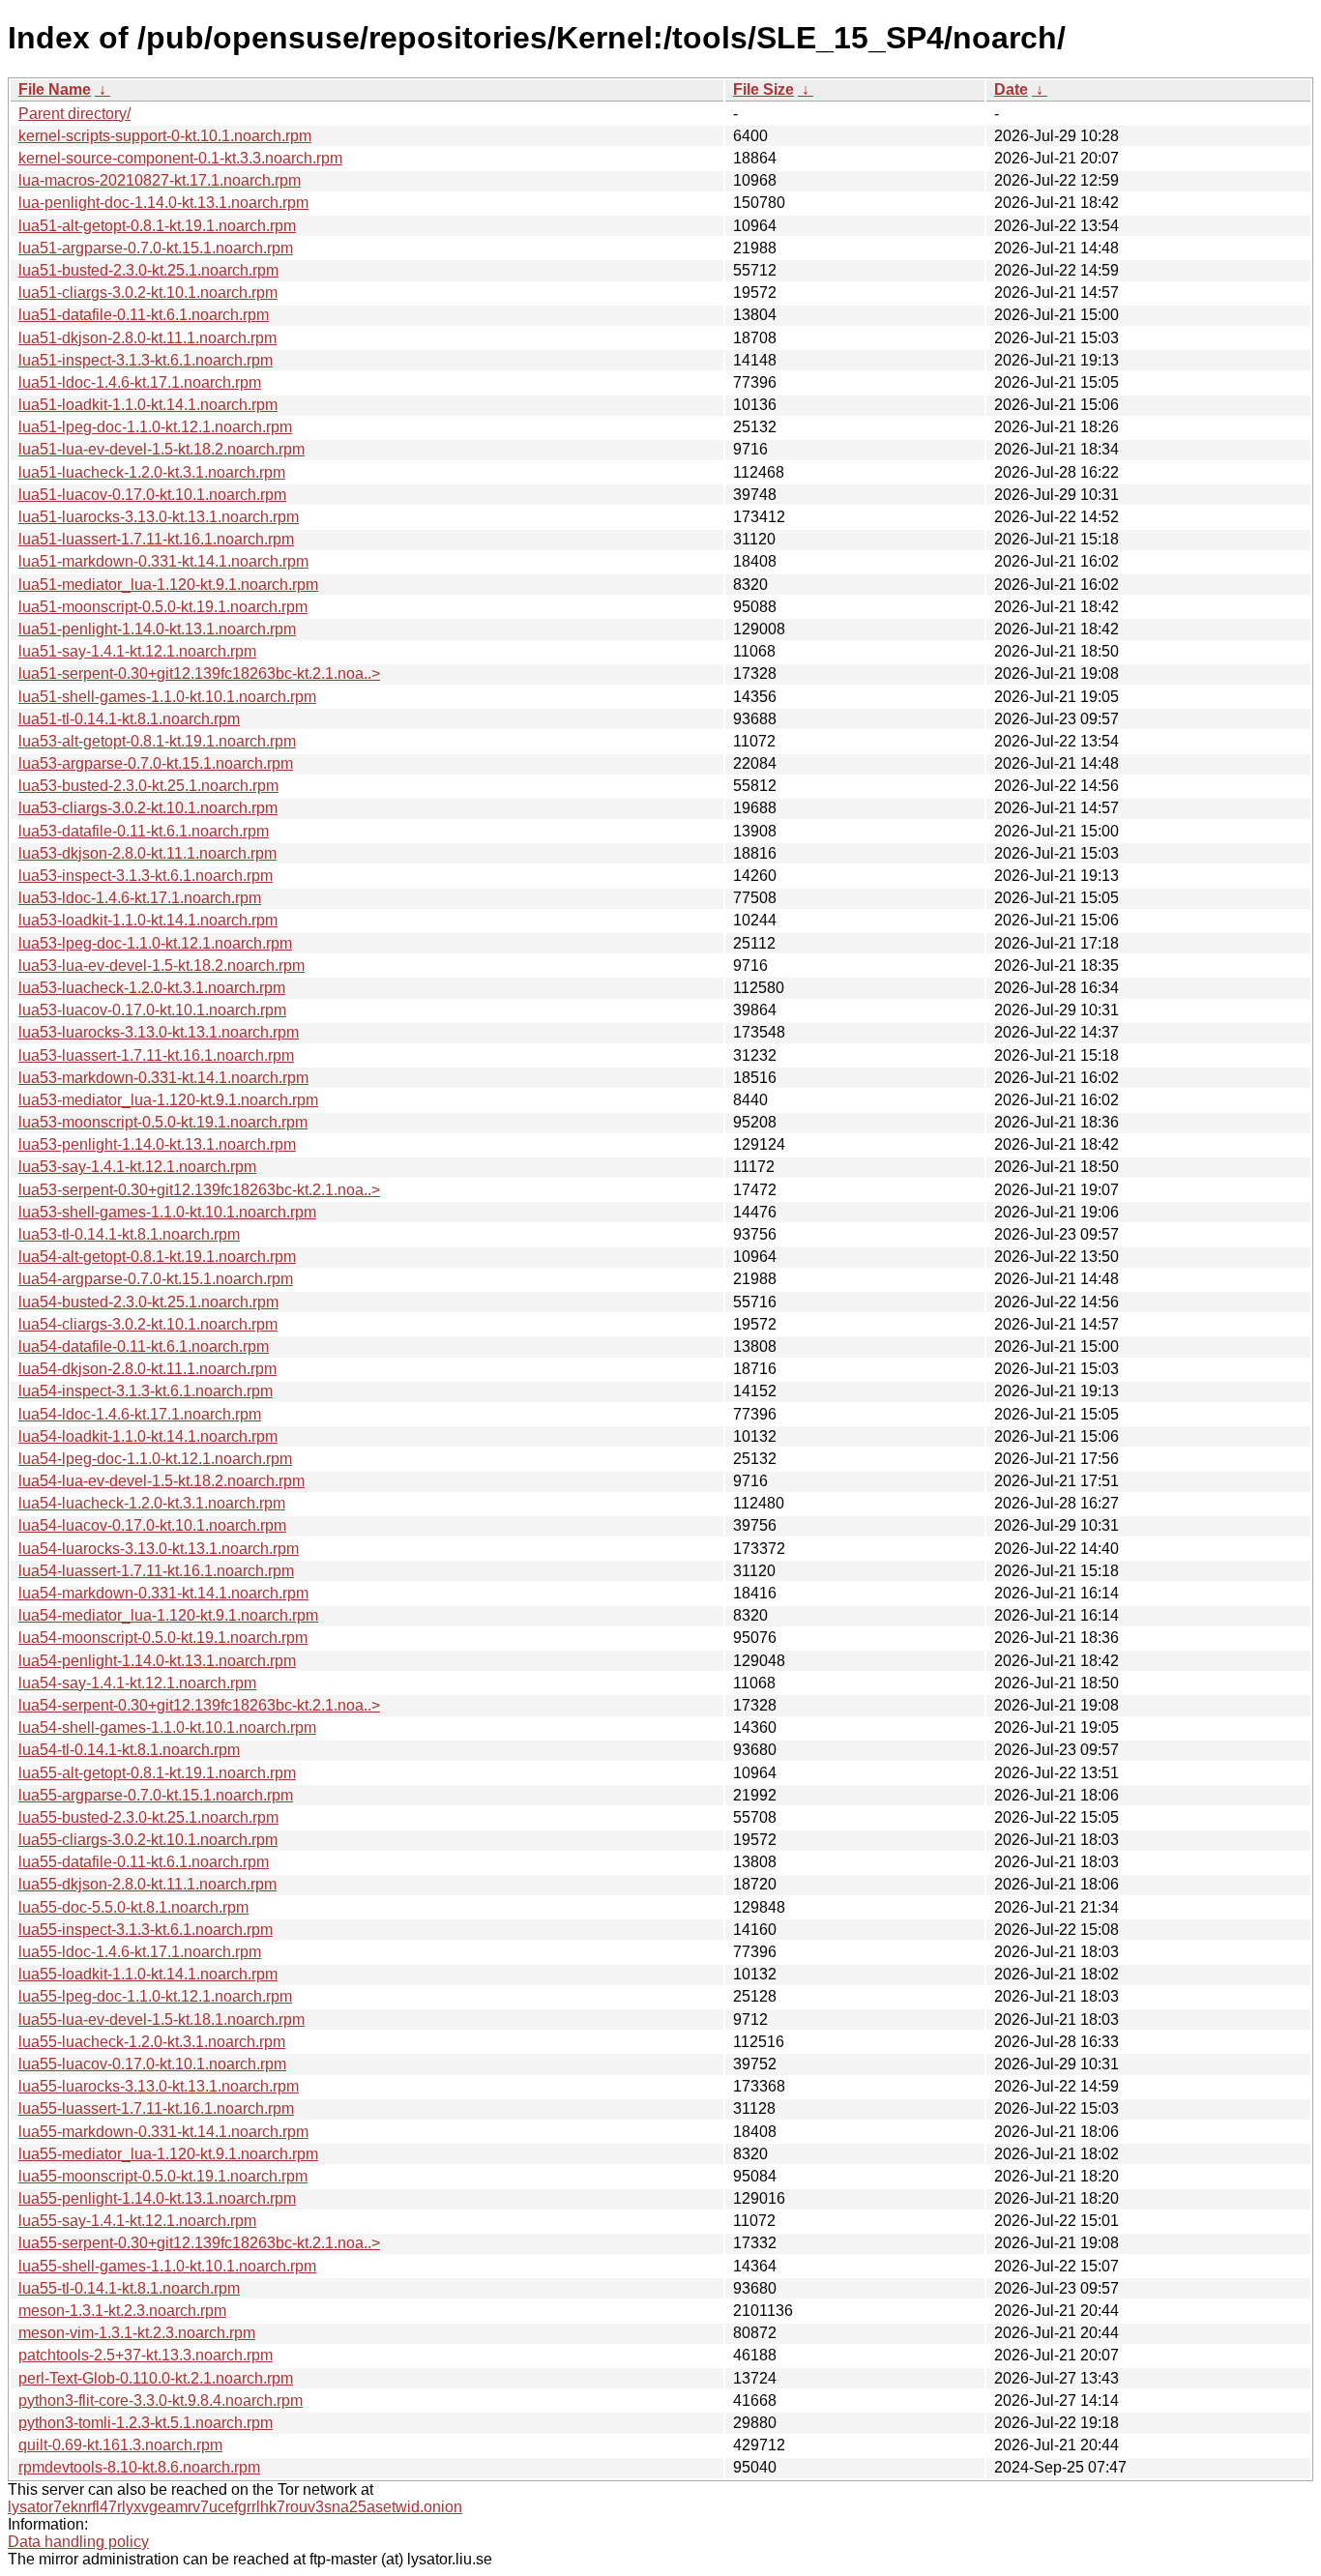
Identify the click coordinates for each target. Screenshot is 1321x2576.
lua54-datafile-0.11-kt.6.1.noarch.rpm (144, 1347)
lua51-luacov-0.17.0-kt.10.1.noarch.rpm (152, 495)
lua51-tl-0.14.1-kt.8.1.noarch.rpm (129, 719)
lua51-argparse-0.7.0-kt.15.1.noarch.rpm (156, 248)
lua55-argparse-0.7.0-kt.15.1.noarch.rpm (156, 1795)
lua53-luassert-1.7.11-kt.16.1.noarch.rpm (156, 1055)
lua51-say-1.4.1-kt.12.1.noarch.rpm (137, 651)
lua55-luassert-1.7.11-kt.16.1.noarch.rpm (156, 2108)
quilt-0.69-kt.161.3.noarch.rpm (120, 2445)
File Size (763, 89)
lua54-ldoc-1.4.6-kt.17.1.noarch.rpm (140, 1414)
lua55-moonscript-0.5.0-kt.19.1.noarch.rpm (163, 2176)
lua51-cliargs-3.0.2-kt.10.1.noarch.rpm (148, 293)
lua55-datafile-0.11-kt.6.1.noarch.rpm (144, 1862)
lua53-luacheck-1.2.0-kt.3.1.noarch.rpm (152, 988)
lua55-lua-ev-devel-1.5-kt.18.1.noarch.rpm (161, 2020)
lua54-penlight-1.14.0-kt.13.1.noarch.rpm (157, 1661)
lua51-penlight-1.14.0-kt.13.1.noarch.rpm (157, 629)
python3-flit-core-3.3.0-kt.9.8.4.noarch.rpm (161, 2400)
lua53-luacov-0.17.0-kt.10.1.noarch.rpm (152, 1010)
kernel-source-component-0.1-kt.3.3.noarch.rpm (180, 158)
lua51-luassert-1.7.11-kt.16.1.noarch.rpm (156, 539)
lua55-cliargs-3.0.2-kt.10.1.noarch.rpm (148, 1840)
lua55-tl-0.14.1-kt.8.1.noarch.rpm (129, 2288)
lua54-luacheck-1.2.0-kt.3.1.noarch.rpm (152, 1503)
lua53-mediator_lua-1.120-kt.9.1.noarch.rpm (168, 1100)
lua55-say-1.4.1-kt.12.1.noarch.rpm (137, 2221)
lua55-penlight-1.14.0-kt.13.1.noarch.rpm (157, 2198)
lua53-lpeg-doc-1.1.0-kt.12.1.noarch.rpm (155, 943)
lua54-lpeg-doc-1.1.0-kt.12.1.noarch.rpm (155, 1459)
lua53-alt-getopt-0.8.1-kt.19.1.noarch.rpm (157, 741)
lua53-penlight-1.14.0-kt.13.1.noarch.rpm (157, 1144)
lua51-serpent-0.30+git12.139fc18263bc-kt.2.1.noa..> (199, 673)
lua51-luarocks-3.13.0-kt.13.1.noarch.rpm (159, 517)
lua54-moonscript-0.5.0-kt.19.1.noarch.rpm (163, 1638)
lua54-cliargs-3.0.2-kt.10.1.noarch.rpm (148, 1324)
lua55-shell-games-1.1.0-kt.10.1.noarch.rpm (167, 2266)
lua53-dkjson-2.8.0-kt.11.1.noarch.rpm (147, 853)
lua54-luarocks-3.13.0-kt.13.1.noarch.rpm (159, 1549)
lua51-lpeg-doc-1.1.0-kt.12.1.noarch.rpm (155, 427)
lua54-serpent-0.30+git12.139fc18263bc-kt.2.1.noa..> (199, 1705)
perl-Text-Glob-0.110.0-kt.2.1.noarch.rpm (156, 2378)
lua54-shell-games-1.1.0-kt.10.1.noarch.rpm (167, 1727)
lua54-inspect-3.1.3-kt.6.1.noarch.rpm (146, 1391)
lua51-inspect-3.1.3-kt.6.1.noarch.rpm (146, 360)
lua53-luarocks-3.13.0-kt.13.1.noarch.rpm (159, 1032)
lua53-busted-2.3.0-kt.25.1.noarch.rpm (148, 786)
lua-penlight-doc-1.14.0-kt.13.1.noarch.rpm (163, 203)
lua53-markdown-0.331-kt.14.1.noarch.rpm (163, 1078)
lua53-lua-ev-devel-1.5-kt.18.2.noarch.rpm (161, 966)
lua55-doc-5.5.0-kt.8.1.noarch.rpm (133, 1907)
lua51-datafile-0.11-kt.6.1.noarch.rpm (144, 315)
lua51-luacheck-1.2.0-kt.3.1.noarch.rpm (152, 472)
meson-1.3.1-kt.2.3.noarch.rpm (122, 2311)
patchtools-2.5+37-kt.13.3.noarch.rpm (146, 2355)
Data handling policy (78, 2542)
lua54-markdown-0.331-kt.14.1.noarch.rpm (163, 1593)
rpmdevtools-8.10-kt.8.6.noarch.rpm (139, 2467)
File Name (55, 89)
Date (1011, 89)
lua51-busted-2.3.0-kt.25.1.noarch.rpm (148, 270)
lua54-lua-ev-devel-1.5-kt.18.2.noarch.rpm (161, 1481)
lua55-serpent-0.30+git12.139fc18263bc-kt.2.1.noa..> (199, 2243)
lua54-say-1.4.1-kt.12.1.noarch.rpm (137, 1683)
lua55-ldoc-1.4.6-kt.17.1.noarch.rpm (140, 1952)
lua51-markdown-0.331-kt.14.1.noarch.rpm (163, 561)
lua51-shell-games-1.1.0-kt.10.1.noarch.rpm (167, 697)
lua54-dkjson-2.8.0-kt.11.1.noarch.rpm (147, 1369)
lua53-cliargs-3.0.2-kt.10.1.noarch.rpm (148, 808)
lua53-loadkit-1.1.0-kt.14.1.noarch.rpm (148, 920)
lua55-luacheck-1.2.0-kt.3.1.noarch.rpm (152, 2042)
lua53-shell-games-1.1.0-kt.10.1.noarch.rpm (167, 1212)
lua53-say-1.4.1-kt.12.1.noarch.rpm (137, 1167)
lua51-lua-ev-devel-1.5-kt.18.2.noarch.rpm (161, 449)
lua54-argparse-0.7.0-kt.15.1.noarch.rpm (156, 1279)
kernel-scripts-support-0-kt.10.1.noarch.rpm (165, 136)
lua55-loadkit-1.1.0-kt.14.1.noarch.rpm (148, 1974)
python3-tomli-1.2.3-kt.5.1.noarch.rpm (146, 2423)
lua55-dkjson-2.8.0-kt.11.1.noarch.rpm (147, 1884)
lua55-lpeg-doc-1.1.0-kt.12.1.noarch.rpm (155, 1996)
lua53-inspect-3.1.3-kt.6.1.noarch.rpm (146, 876)
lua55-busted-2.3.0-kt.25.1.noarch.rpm (148, 1817)
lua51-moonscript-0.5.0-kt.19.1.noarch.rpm (163, 607)
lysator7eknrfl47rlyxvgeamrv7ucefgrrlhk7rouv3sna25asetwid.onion (235, 2507)
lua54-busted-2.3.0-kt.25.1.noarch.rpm (148, 1302)
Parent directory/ (74, 114)
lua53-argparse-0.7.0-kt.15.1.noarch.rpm (156, 763)
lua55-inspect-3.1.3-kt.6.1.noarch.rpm (146, 1930)
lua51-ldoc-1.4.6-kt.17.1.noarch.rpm (140, 382)
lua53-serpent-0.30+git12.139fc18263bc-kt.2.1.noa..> (199, 1190)
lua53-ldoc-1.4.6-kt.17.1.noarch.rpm (140, 898)
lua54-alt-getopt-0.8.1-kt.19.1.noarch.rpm (157, 1257)
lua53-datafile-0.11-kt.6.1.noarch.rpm (144, 831)
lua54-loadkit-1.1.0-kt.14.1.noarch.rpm (148, 1436)
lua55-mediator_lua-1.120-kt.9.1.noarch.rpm (168, 2154)
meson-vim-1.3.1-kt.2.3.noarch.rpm (137, 2333)
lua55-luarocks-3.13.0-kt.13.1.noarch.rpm (159, 2086)
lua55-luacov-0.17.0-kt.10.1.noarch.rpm (152, 2064)
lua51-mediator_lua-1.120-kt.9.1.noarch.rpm (168, 585)
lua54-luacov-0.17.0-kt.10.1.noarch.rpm (152, 1525)
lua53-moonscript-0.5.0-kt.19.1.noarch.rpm (163, 1122)
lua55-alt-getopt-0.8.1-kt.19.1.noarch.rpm (157, 1773)
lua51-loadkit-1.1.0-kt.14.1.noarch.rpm (148, 405)
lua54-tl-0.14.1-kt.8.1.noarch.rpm (129, 1750)
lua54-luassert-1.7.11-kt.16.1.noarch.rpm (156, 1571)
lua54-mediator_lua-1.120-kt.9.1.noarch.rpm (168, 1615)
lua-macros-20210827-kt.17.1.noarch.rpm (160, 180)
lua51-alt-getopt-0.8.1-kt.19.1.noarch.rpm (157, 226)
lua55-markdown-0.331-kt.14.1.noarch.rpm (163, 2132)
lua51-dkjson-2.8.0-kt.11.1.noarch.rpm (147, 338)
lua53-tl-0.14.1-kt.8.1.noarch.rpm (129, 1234)
